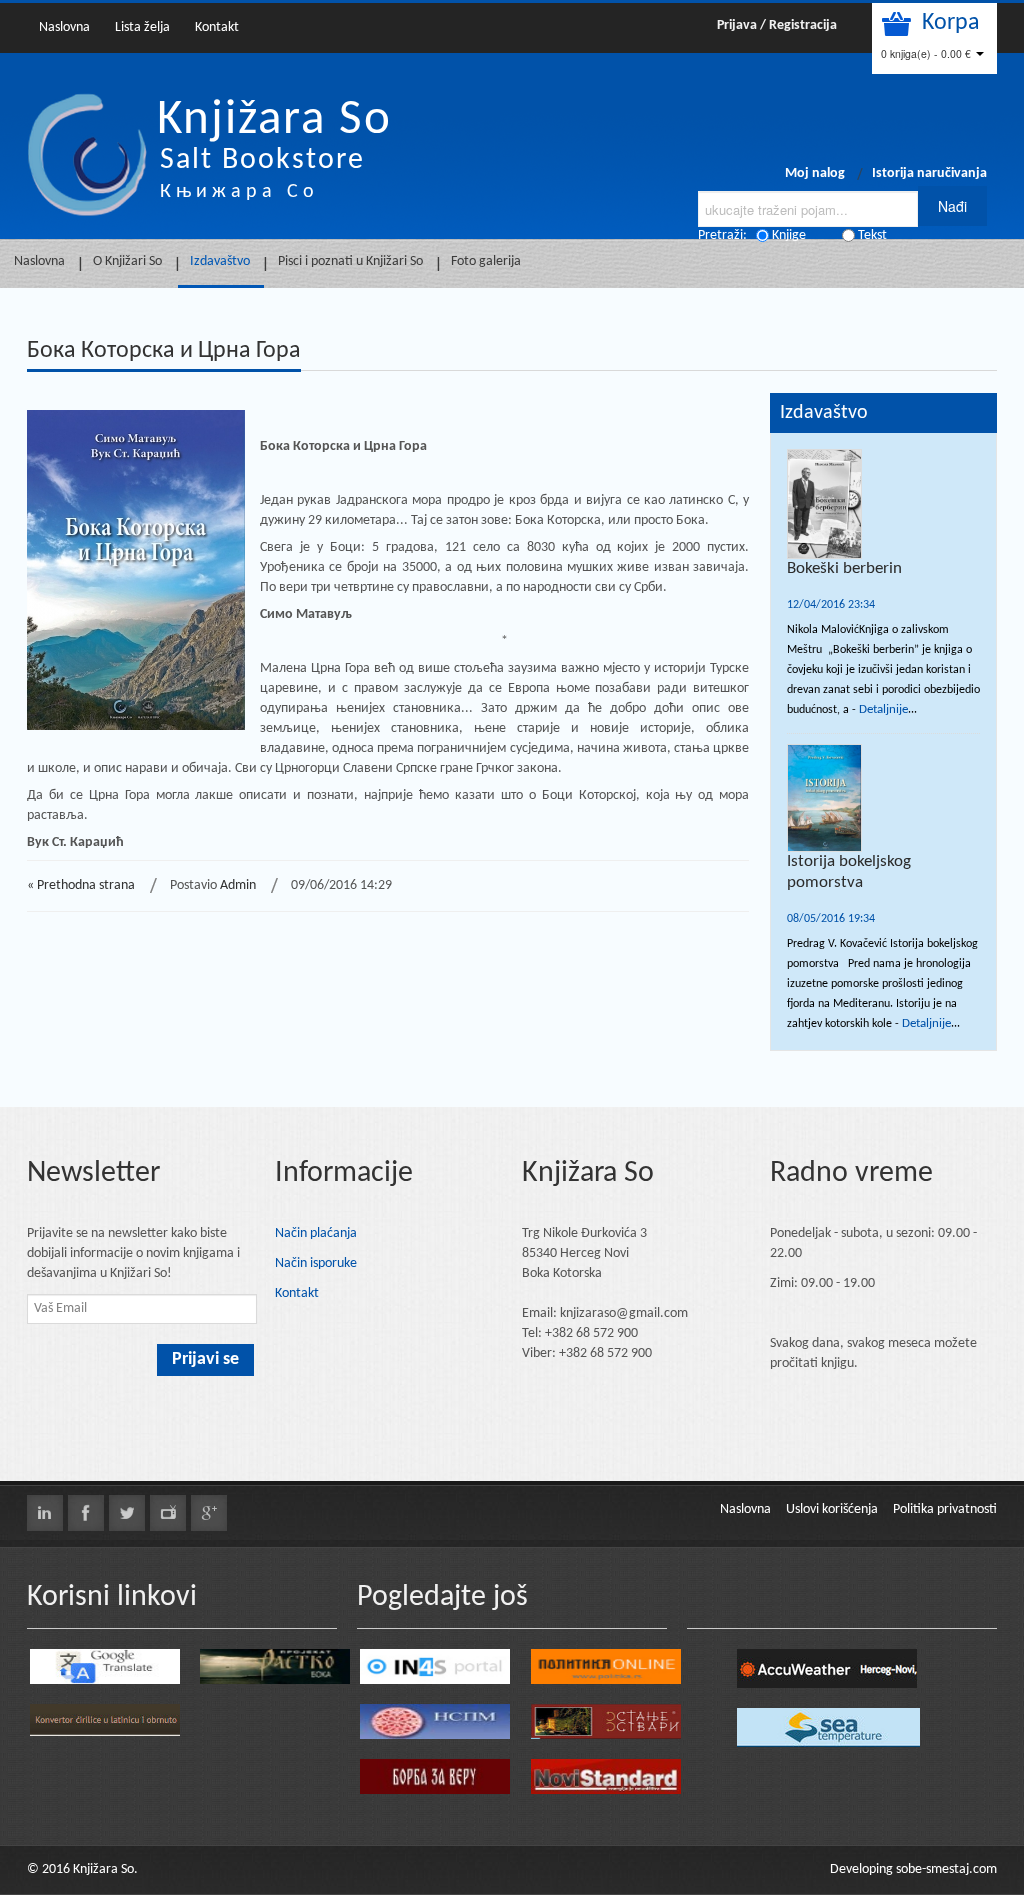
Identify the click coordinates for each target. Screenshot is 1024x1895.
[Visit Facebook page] (86, 1513)
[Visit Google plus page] (209, 1513)
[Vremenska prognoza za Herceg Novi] (827, 1668)
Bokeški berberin (844, 568)
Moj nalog (815, 173)
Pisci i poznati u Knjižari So (350, 261)
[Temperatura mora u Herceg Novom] (828, 1727)
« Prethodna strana (81, 885)
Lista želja (142, 27)
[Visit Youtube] (168, 1513)
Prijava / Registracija (777, 25)
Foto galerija (486, 261)
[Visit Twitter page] (127, 1513)
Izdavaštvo (220, 261)
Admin (238, 885)
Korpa (951, 23)
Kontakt (217, 27)
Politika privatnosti (945, 1509)
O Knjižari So (127, 261)
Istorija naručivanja (929, 173)
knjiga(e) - (926, 53)
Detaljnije (883, 709)
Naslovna (64, 27)
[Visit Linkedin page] (45, 1513)
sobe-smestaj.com (946, 1869)
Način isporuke (316, 1263)
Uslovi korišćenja (832, 1509)
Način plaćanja (316, 1233)
